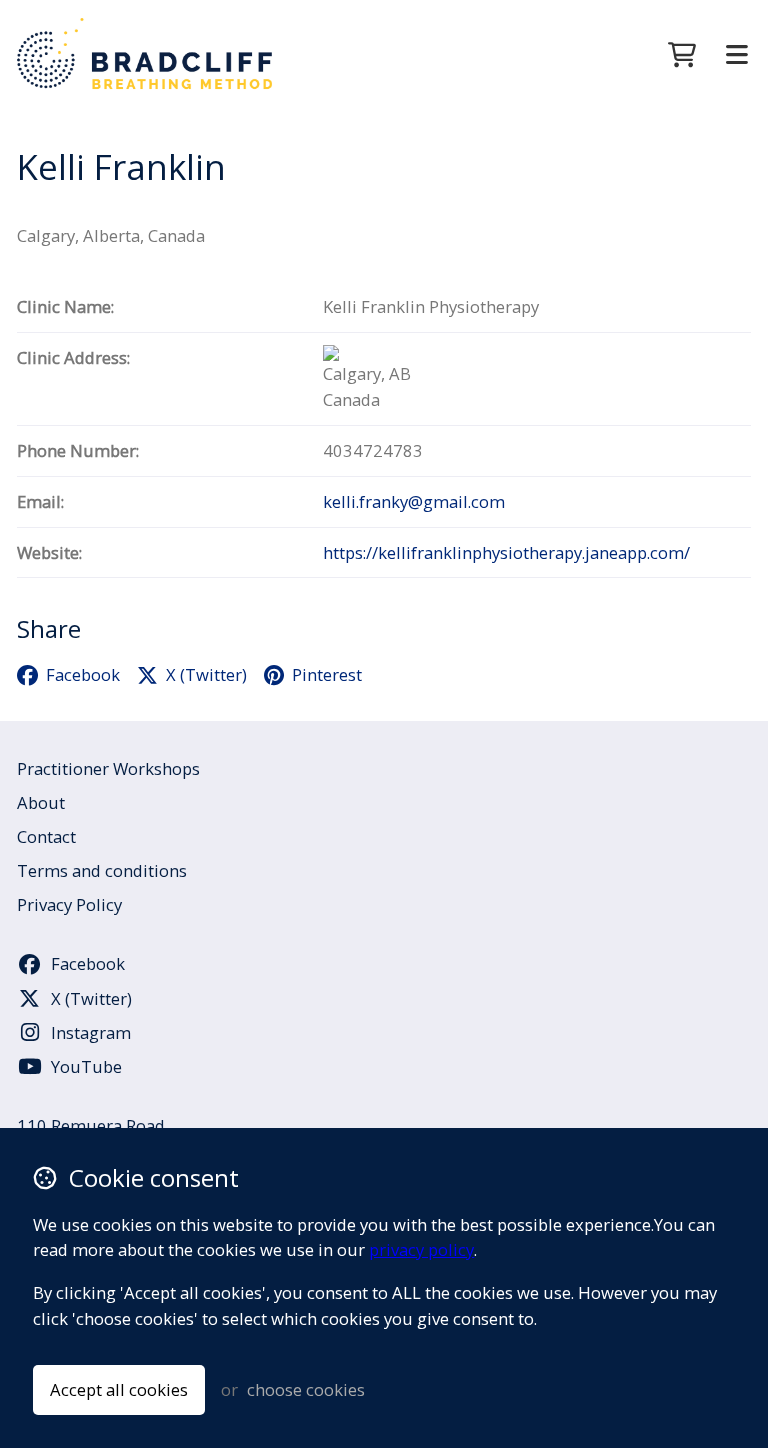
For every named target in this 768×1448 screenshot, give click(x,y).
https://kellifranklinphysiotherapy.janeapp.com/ (506, 552)
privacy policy (421, 1249)
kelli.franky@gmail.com (414, 501)
